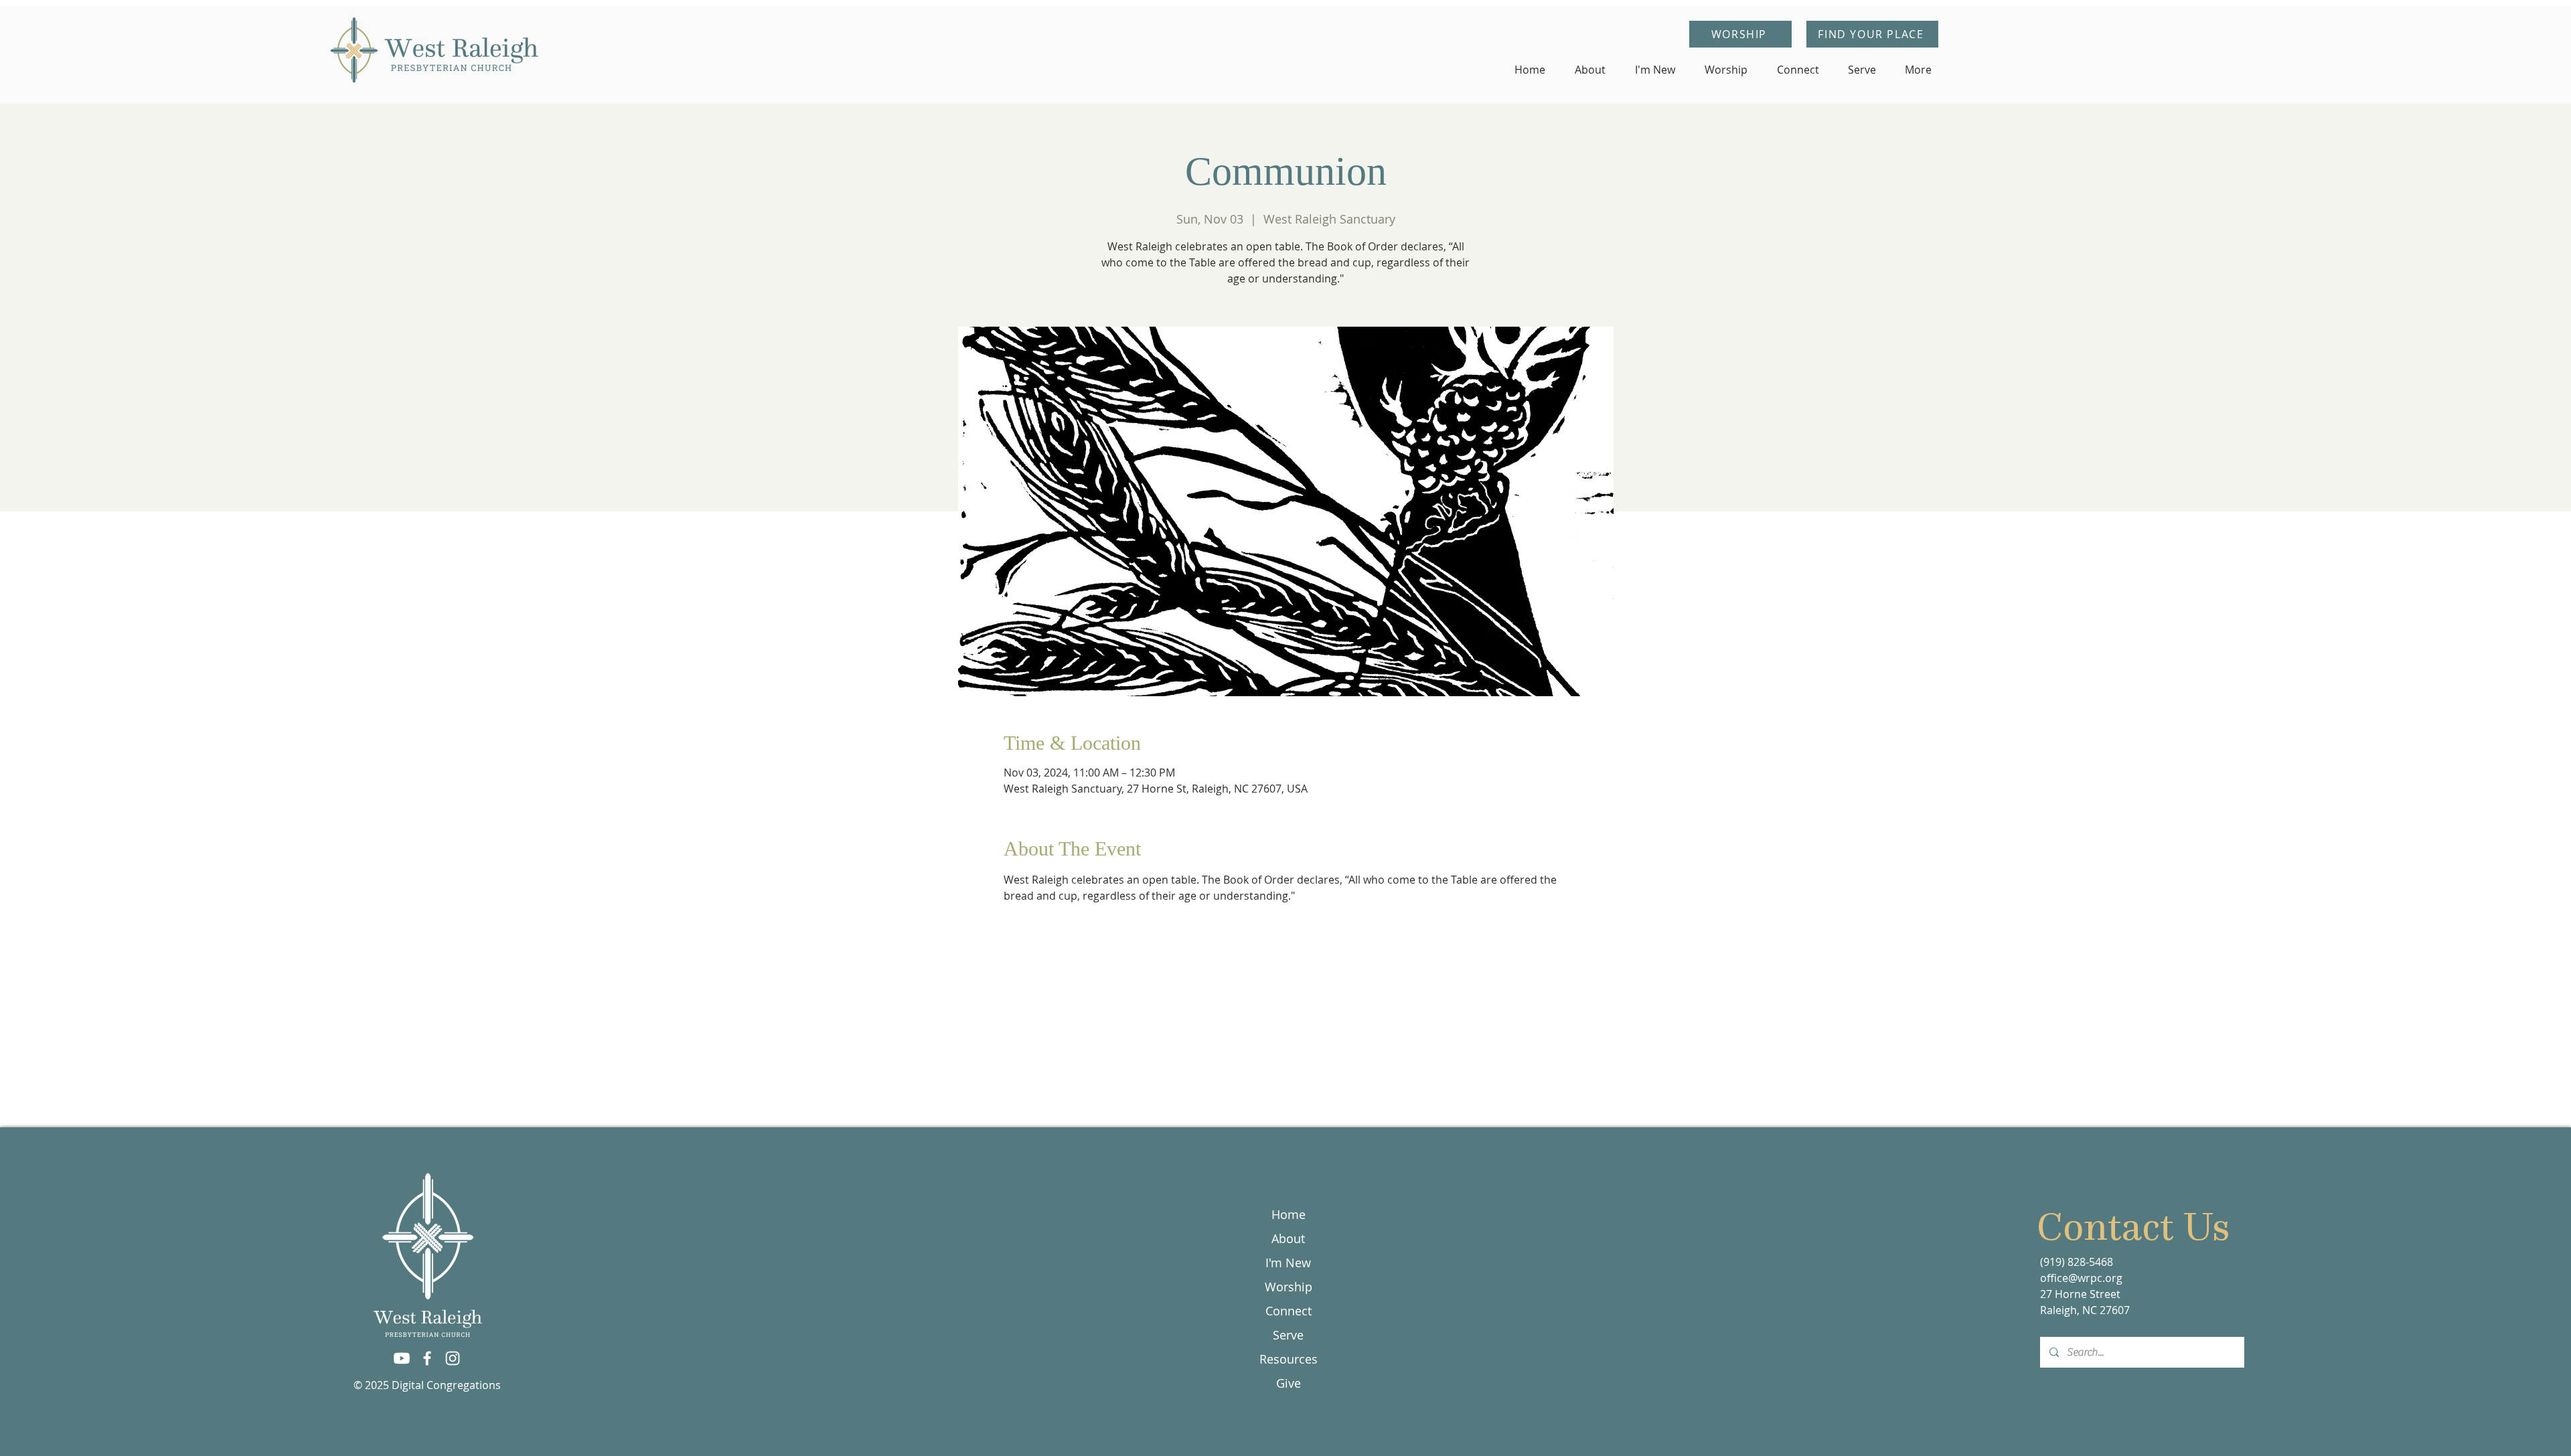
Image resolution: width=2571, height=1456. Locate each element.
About (1288, 1238)
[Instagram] (453, 1358)
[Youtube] (402, 1358)
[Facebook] (427, 1358)
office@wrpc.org (2081, 1278)
